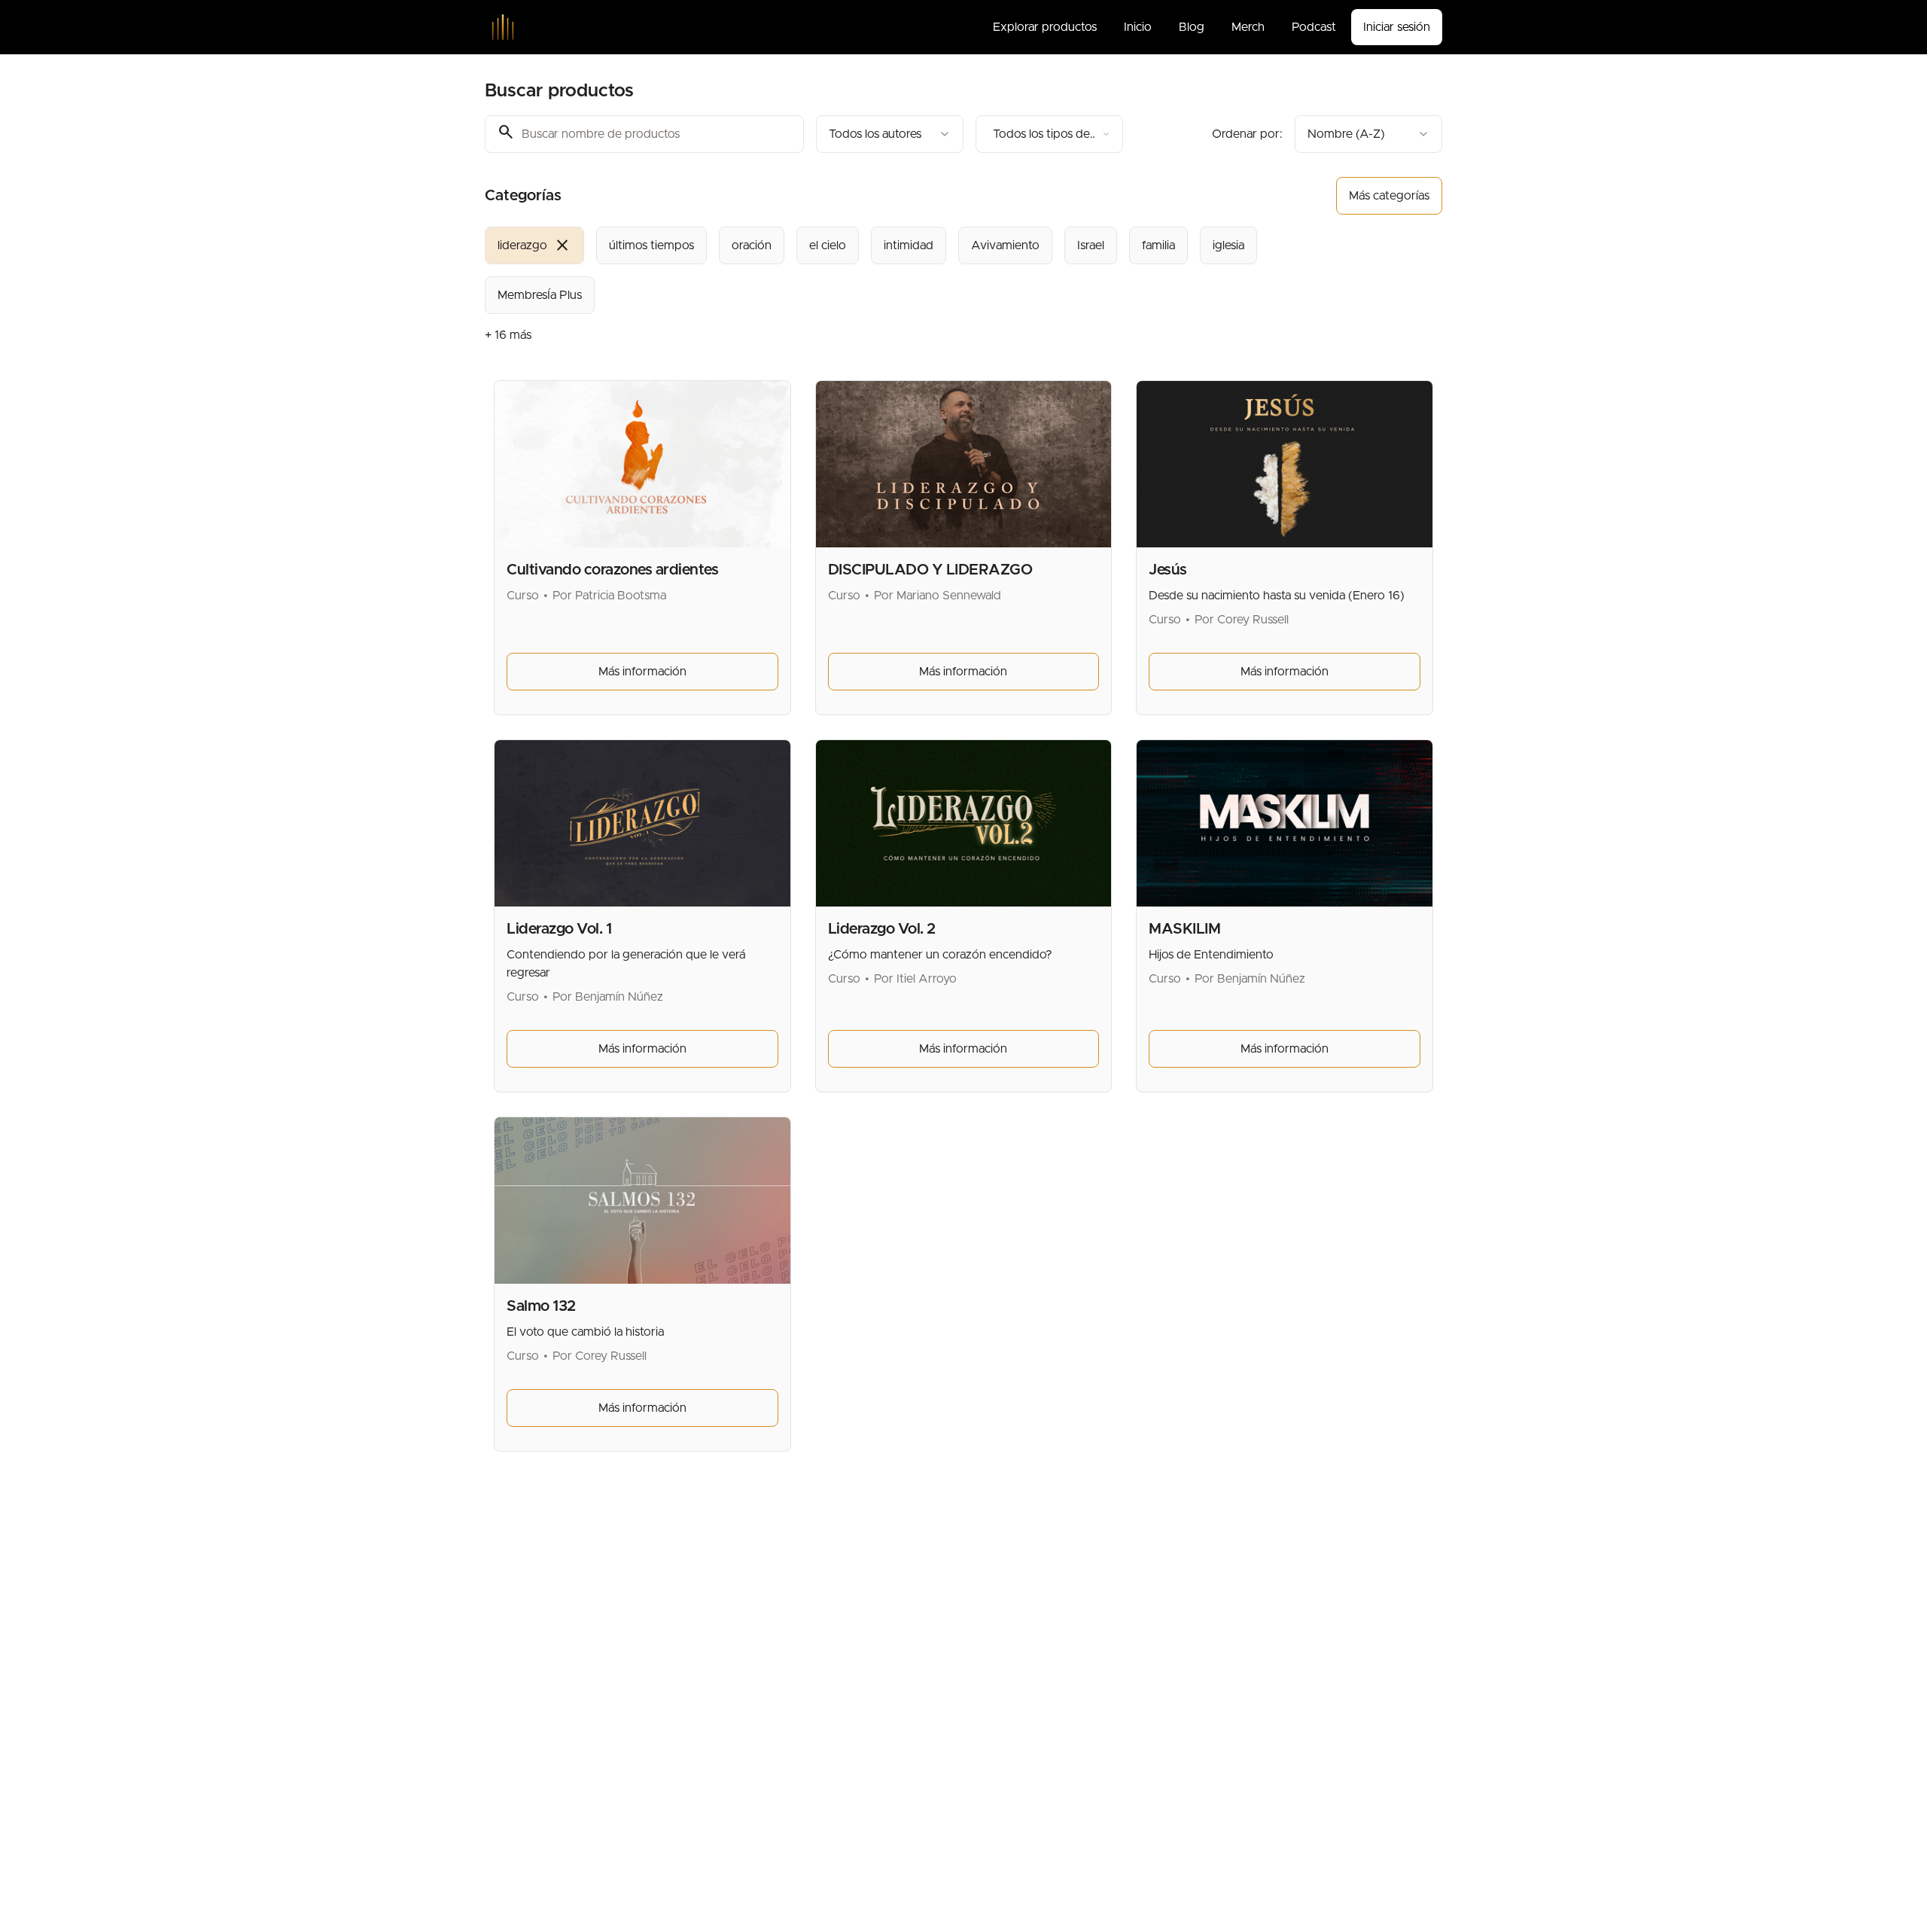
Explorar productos (1045, 27)
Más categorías (1389, 196)
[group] (902, 270)
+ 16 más (508, 335)
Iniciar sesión (1397, 27)
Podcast (1314, 27)
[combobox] (890, 134)
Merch (1248, 27)
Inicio (1138, 27)
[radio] (534, 245)
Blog (1192, 27)
